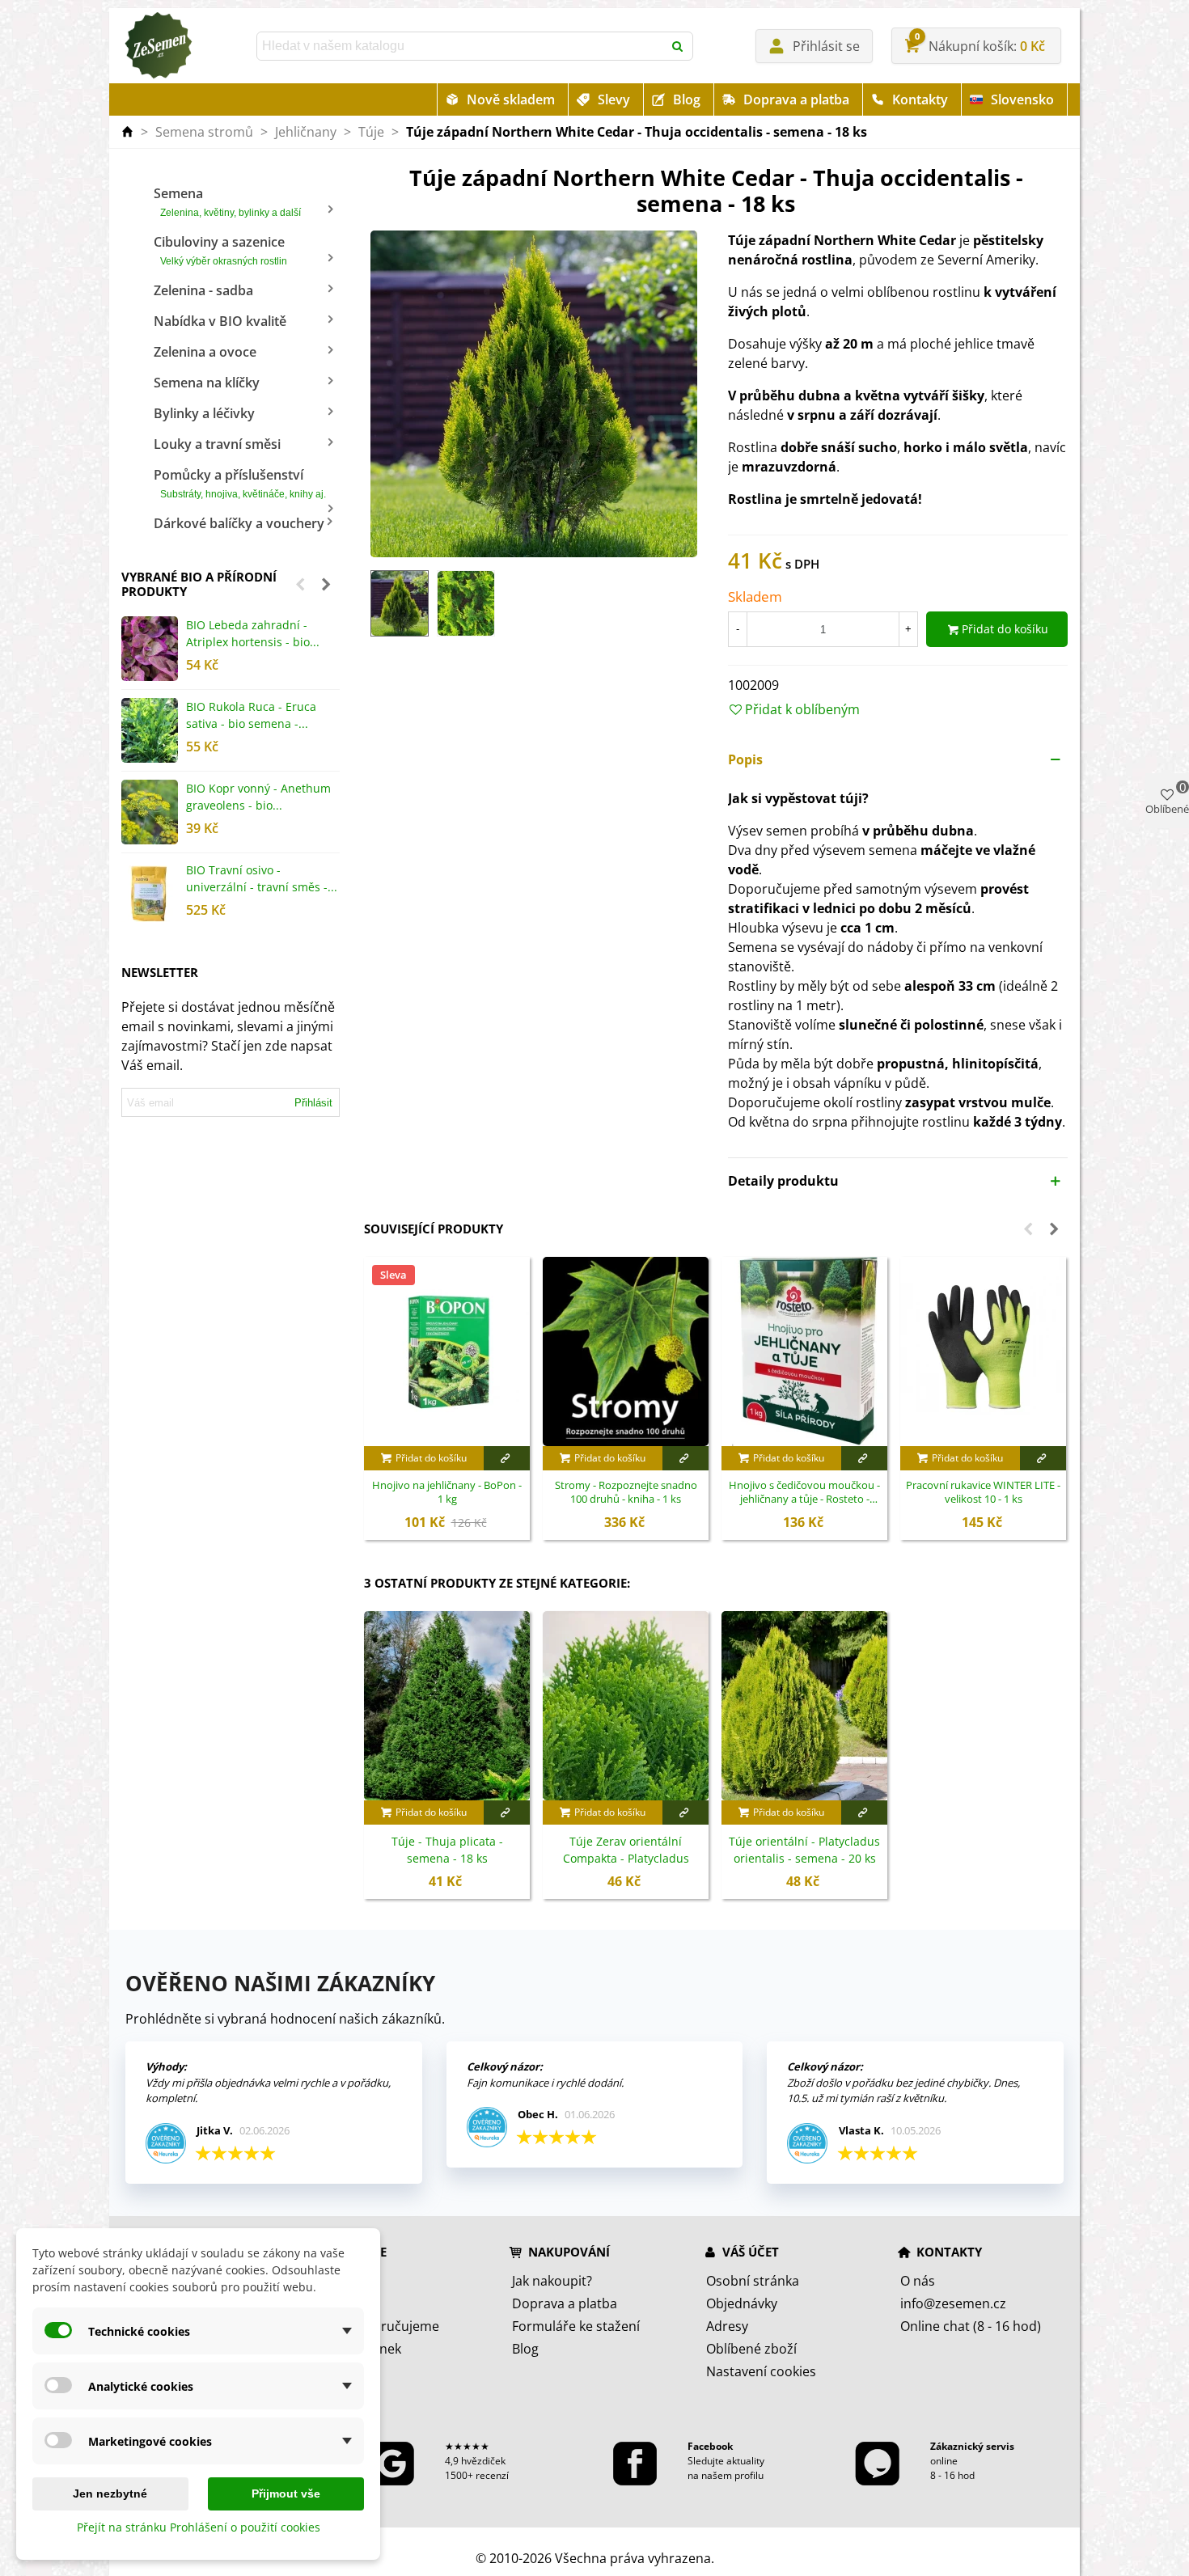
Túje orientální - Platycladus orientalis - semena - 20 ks (804, 1850)
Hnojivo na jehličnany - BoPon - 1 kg (447, 1493)
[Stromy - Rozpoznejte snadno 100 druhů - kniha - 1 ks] (626, 1351)
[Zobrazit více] (507, 1458)
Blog (687, 99)
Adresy (727, 2326)
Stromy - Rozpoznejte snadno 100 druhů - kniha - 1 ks (626, 1493)
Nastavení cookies (761, 2371)
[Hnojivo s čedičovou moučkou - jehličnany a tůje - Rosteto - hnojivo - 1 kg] (804, 1351)
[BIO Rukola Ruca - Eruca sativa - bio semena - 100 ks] (150, 730)
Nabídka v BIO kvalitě (220, 321)
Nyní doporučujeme (379, 2326)
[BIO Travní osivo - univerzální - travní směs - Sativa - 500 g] (150, 894)
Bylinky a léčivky (204, 413)
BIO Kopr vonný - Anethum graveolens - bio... (258, 797)
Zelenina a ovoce (205, 352)
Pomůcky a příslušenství (240, 483)
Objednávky (742, 2303)
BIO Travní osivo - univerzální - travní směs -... (262, 878)
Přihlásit (313, 1103)
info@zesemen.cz (953, 2303)
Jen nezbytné (110, 2494)
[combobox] (461, 46)
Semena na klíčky (207, 383)
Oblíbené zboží (751, 2349)
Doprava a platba (796, 99)
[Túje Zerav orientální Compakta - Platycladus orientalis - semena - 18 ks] (626, 1706)
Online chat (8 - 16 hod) (971, 2326)
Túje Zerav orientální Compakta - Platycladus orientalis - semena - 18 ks (626, 1858)
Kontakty (920, 99)
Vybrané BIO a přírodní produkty (199, 584)
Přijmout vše (286, 2494)
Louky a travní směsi (217, 444)
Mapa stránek (360, 2349)
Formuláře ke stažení (576, 2326)
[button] (300, 584)
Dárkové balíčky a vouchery (239, 523)
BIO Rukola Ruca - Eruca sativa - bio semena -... (251, 715)
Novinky (342, 2303)
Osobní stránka (753, 2281)
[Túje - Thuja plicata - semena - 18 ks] (447, 1706)
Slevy (614, 99)
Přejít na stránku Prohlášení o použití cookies (199, 2527)
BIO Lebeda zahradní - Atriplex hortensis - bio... (253, 633)
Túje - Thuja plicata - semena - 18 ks (447, 1850)
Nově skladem (511, 99)
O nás (918, 2281)
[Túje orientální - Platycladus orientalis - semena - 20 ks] (804, 1706)
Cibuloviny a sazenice (220, 250)
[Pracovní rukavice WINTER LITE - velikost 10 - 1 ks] (983, 1351)
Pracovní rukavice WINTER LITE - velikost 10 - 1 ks (983, 1493)
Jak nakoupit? (552, 2281)
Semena (227, 201)
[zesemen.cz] (158, 46)
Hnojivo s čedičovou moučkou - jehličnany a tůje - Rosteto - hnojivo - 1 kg (804, 1493)
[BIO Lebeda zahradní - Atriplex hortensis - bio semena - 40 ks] (150, 649)
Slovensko (1022, 99)
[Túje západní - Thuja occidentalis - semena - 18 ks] (534, 392)
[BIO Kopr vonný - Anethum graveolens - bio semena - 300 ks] (150, 812)
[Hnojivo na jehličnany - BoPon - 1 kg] (447, 1351)
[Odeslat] (679, 46)
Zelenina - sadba (203, 290)
